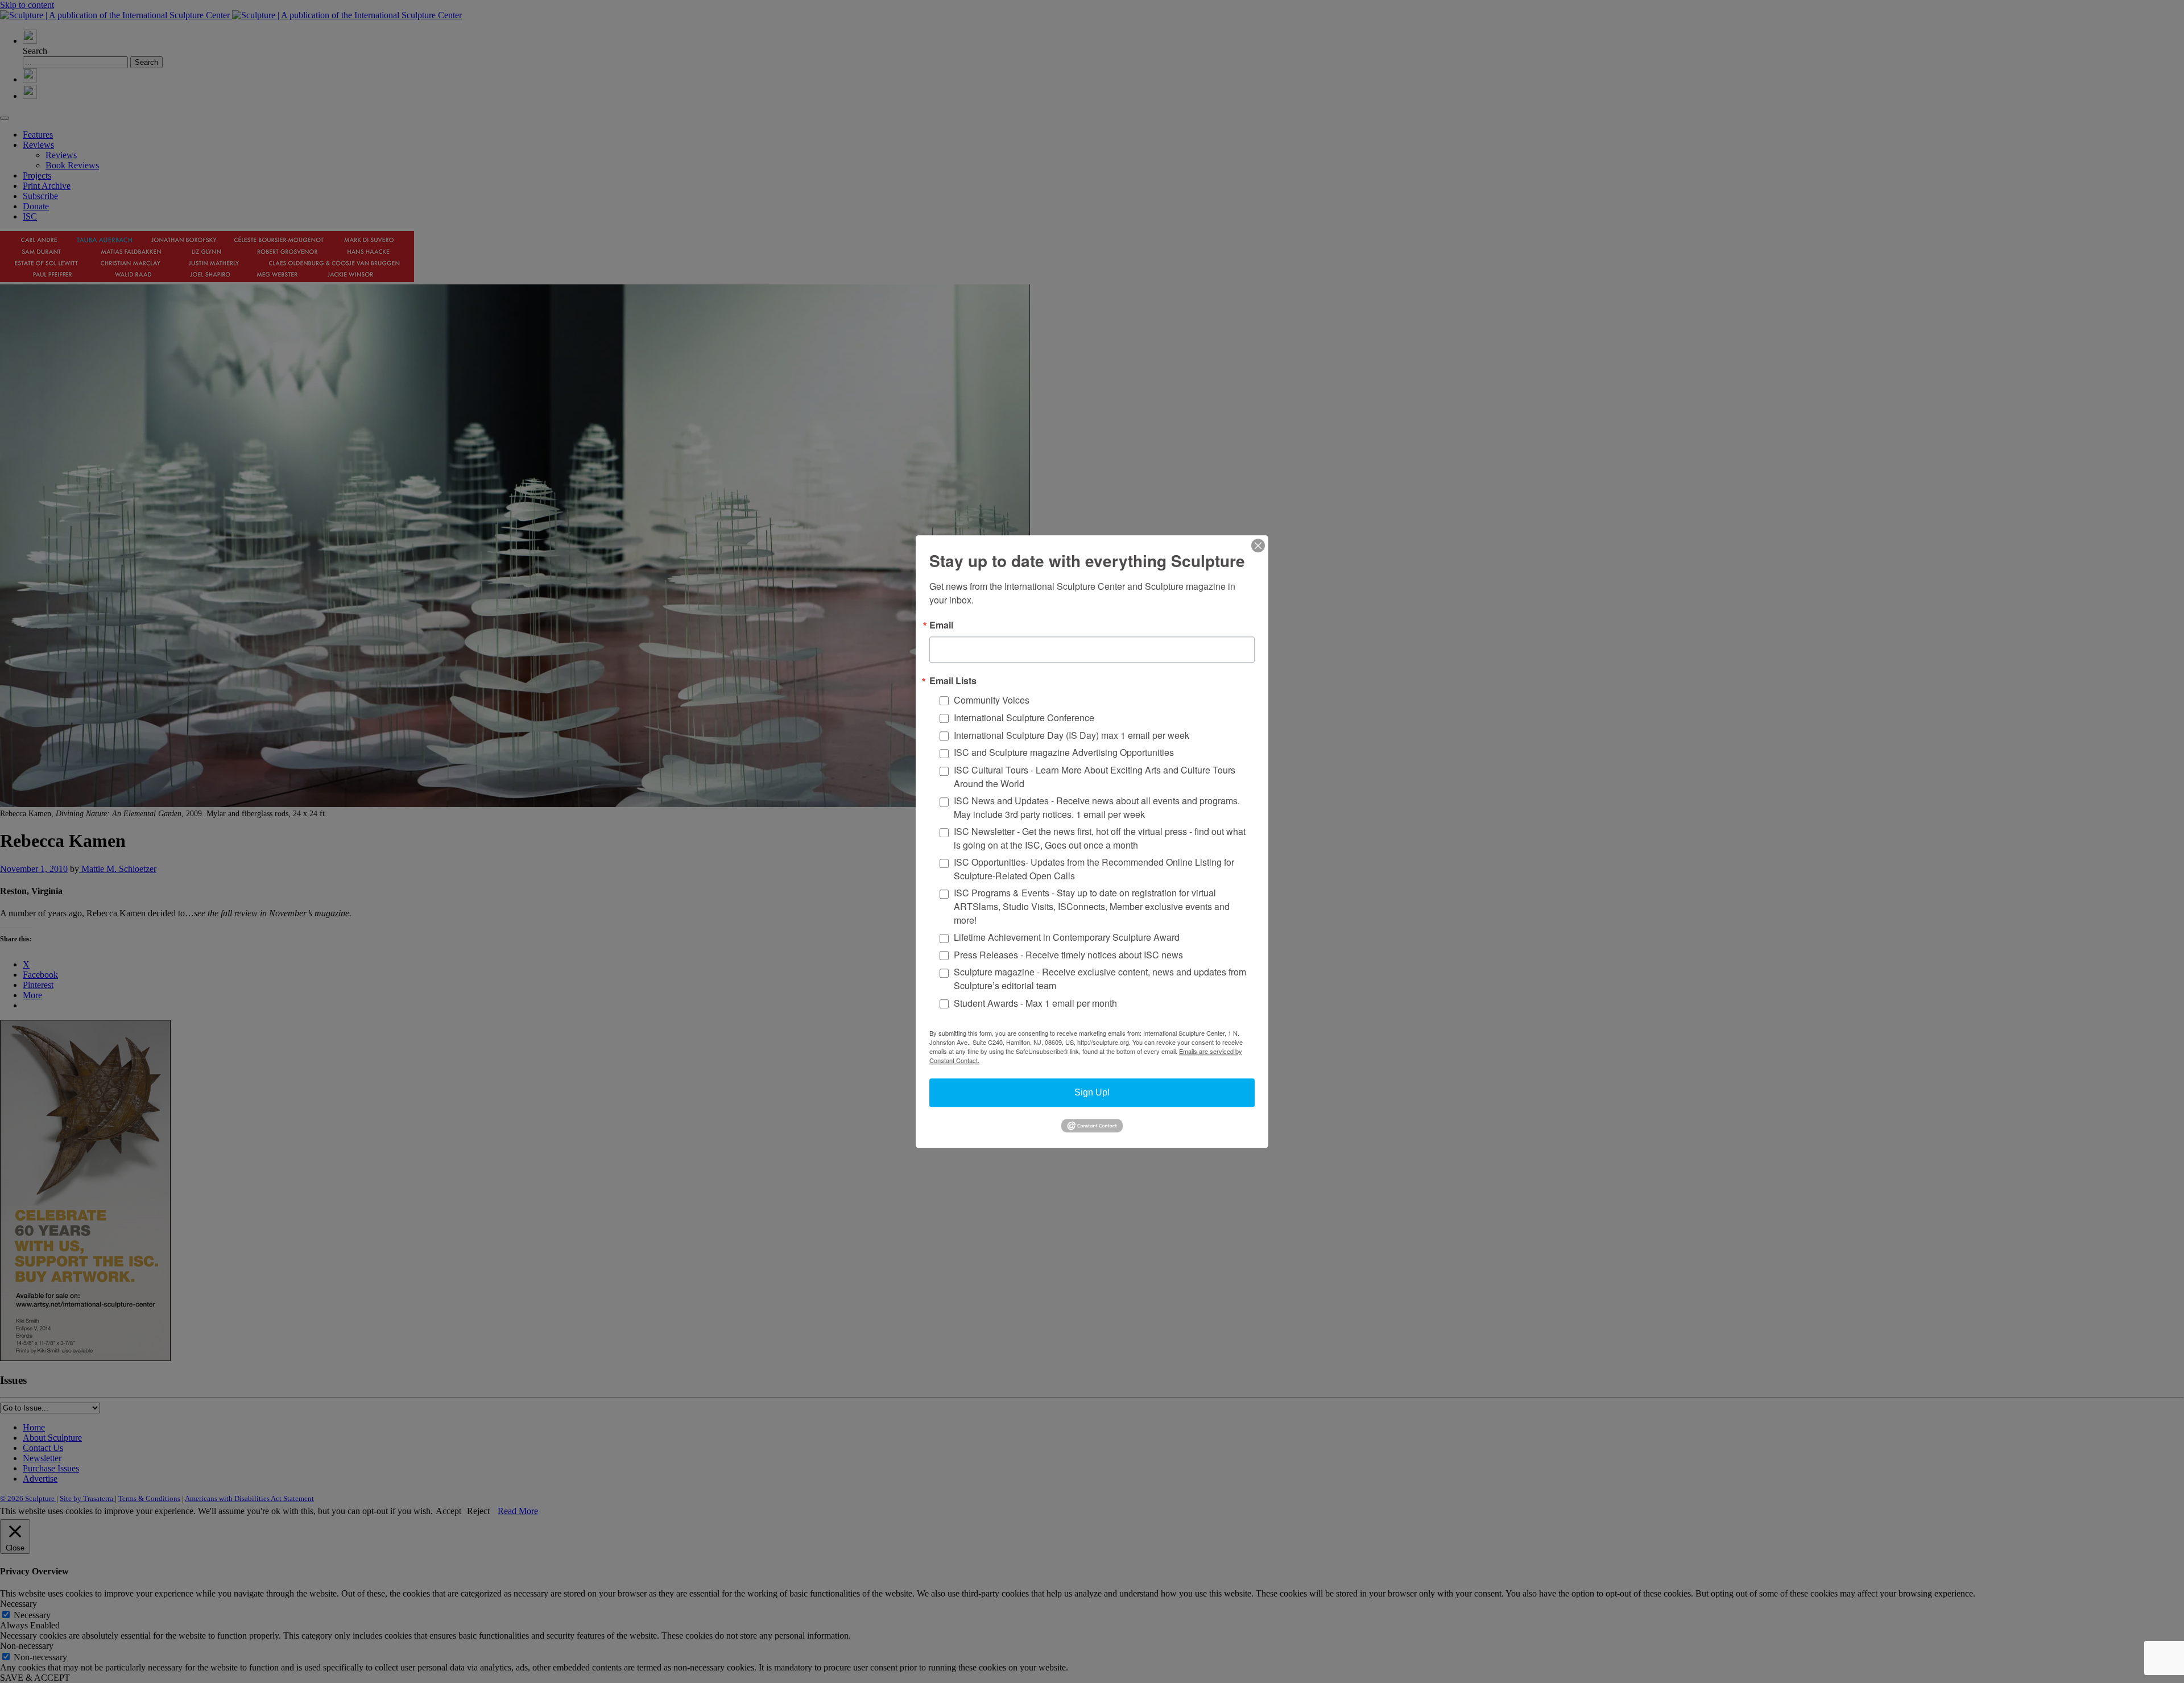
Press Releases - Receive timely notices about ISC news (1068, 955)
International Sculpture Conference (1024, 718)
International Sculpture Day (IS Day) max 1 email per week (1072, 735)
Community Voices (992, 700)
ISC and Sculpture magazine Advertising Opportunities (1064, 753)
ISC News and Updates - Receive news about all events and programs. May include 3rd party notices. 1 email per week (1097, 807)
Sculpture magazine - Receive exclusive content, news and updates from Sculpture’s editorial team (1100, 979)
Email (941, 625)
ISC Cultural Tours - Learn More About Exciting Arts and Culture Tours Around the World (1095, 777)
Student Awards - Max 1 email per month (1035, 1003)
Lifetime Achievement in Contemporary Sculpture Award (1067, 937)
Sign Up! (1092, 1092)
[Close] (1258, 545)
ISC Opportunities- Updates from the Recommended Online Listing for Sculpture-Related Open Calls (1094, 869)
